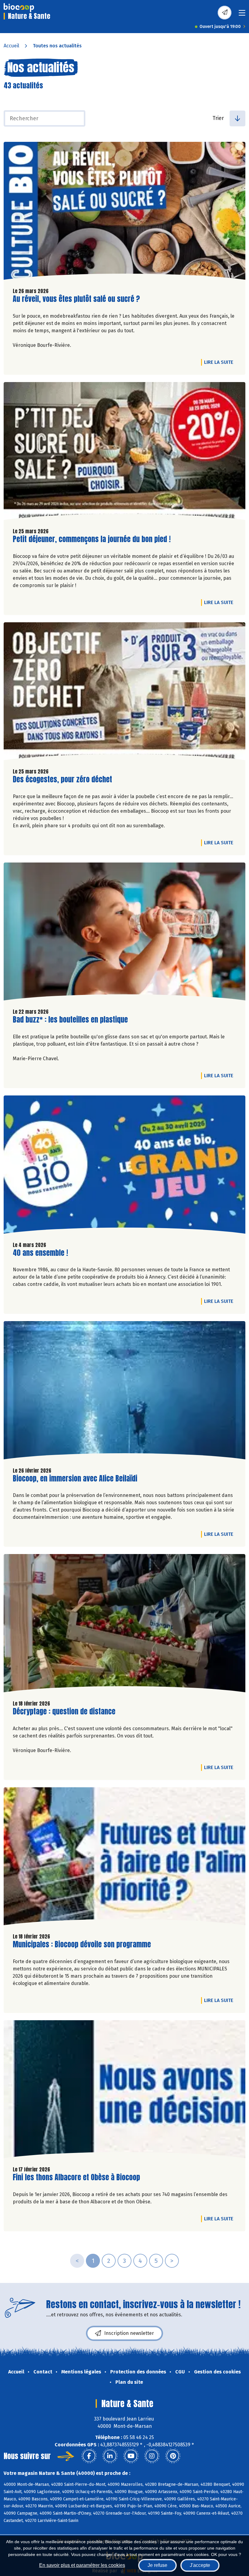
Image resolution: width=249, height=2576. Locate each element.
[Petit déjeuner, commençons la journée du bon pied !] (124, 453)
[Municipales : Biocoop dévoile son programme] (124, 1858)
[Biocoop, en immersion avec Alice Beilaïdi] (124, 1392)
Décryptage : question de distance (64, 1712)
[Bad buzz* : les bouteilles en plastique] (124, 933)
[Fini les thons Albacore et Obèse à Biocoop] (124, 2091)
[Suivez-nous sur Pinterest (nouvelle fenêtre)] (173, 2456)
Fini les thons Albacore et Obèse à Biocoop (76, 2177)
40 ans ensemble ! (40, 1253)
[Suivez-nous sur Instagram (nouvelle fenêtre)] (152, 2456)
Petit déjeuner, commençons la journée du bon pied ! (92, 539)
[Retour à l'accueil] (19, 8)
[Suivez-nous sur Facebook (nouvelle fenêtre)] (89, 2456)
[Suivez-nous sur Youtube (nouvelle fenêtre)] (131, 2456)
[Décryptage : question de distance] (124, 1625)
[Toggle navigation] (242, 15)
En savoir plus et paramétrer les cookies (82, 2565)
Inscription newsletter (129, 2333)
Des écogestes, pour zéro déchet (62, 779)
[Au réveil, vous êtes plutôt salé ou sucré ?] (124, 212)
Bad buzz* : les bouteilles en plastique (70, 1020)
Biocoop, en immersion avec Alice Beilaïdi (75, 1479)
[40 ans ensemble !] (124, 1166)
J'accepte (200, 2565)
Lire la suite (220, 362)
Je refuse (157, 2565)
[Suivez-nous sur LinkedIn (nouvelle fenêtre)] (110, 2456)
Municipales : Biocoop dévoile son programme (82, 1944)
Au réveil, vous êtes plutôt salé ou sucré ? (76, 299)
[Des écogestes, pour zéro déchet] (124, 693)
